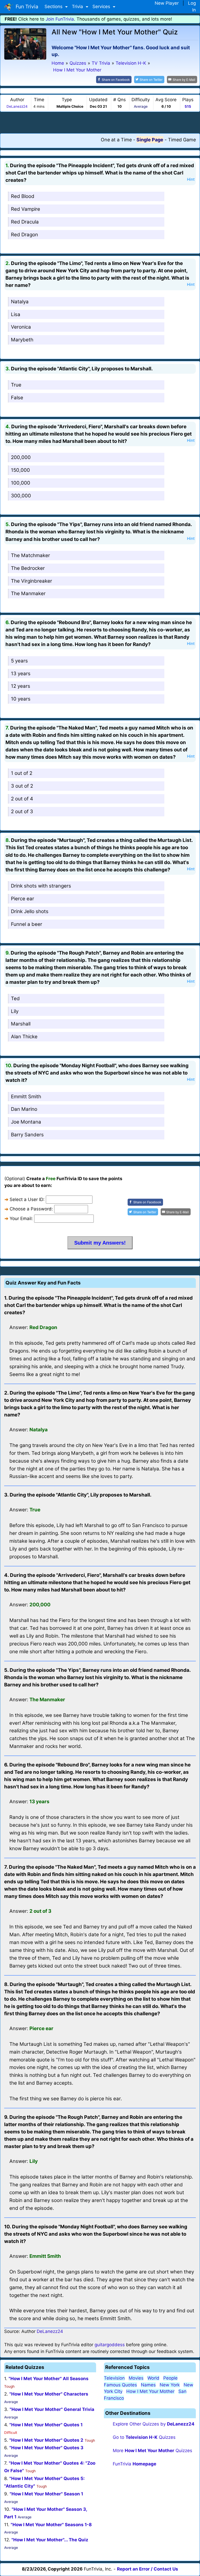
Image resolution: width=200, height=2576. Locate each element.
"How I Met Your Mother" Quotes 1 (46, 2425)
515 (188, 106)
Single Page (150, 140)
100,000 (21, 483)
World (153, 2378)
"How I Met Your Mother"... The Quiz (50, 2540)
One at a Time (116, 140)
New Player (167, 3)
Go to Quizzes (144, 2437)
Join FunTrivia (60, 19)
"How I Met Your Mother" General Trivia (52, 2409)
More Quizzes (152, 2451)
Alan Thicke (24, 1037)
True (16, 385)
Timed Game (182, 140)
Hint (191, 179)
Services (102, 7)
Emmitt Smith (26, 1097)
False (17, 398)
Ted (15, 999)
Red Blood (23, 196)
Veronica (21, 327)
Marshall (21, 1024)
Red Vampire (26, 209)
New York (170, 2385)
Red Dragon (24, 235)
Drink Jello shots (30, 911)
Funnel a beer (27, 924)
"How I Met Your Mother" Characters (49, 2394)
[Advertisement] (100, 122)
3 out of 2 (22, 786)
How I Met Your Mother (150, 2391)
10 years (21, 699)
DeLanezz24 (17, 106)
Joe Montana (26, 1122)
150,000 (20, 470)
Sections (54, 7)
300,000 (21, 496)
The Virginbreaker (32, 581)
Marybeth (22, 340)
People (170, 2378)
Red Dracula (25, 222)
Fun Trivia (26, 7)
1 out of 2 (22, 773)
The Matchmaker (30, 555)
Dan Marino (24, 1109)
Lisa (16, 314)
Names (148, 2385)
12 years (21, 686)
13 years (21, 674)
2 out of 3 (22, 812)
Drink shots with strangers (41, 886)
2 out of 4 (22, 799)
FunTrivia (135, 2464)
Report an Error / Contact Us (148, 2569)
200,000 (21, 457)
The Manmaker (28, 593)
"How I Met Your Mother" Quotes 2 (46, 2440)
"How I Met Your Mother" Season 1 (46, 2494)
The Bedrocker (28, 568)
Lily (15, 1011)
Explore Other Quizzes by (154, 2424)
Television (114, 2378)
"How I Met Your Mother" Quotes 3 (46, 2448)
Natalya (20, 302)
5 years (19, 661)
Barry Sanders (27, 1135)
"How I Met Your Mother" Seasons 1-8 (51, 2525)
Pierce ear (23, 899)
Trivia (78, 7)
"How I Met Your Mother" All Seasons (49, 2379)
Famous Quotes (120, 2385)
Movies (136, 2378)
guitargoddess (110, 2345)
